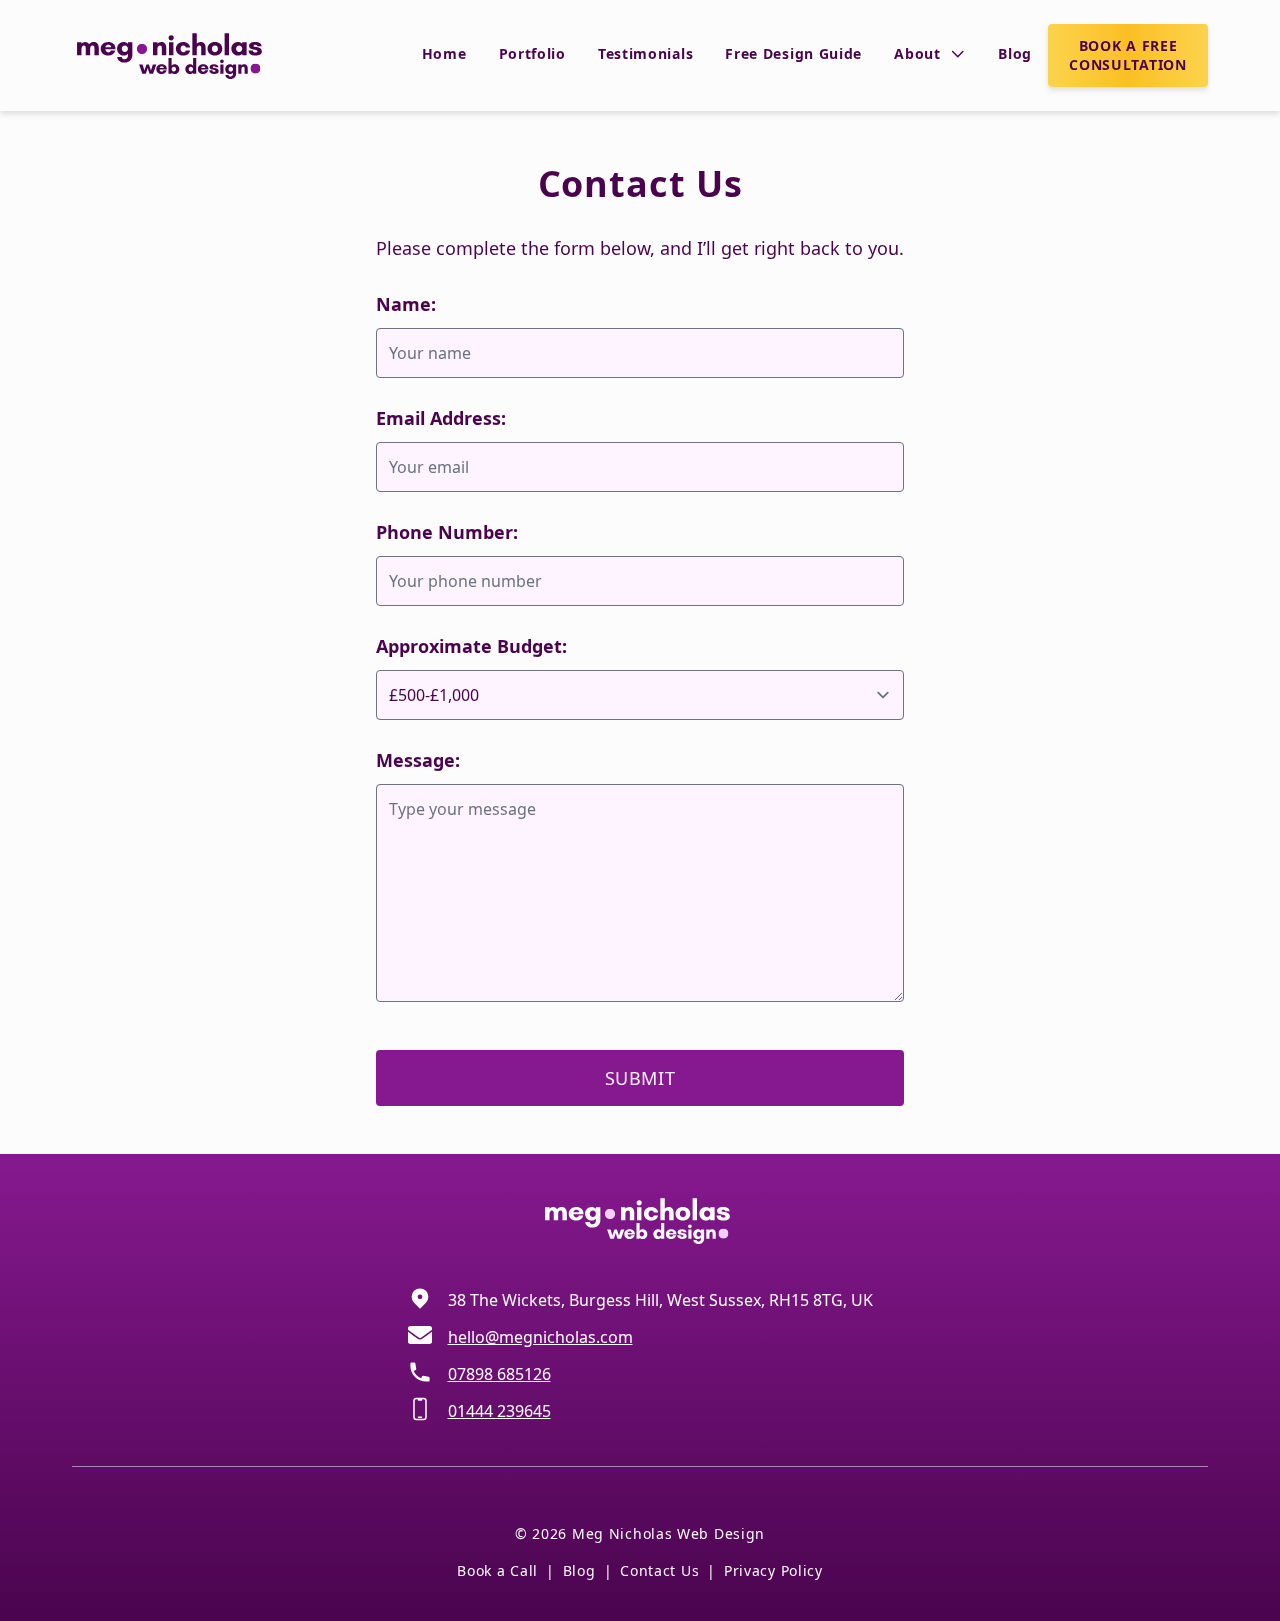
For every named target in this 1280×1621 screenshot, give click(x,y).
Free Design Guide (793, 53)
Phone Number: (447, 532)
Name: (406, 304)
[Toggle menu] (958, 54)
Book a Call (497, 1570)
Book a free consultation (1127, 55)
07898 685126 (499, 1374)
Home (444, 53)
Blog (1015, 53)
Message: (418, 760)
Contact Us (659, 1570)
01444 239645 (499, 1411)
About (917, 53)
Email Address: (441, 418)
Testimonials (645, 53)
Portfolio (532, 53)
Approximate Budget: (471, 646)
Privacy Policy (773, 1570)
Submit (640, 1078)
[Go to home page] (172, 55)
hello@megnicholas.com (540, 1337)
